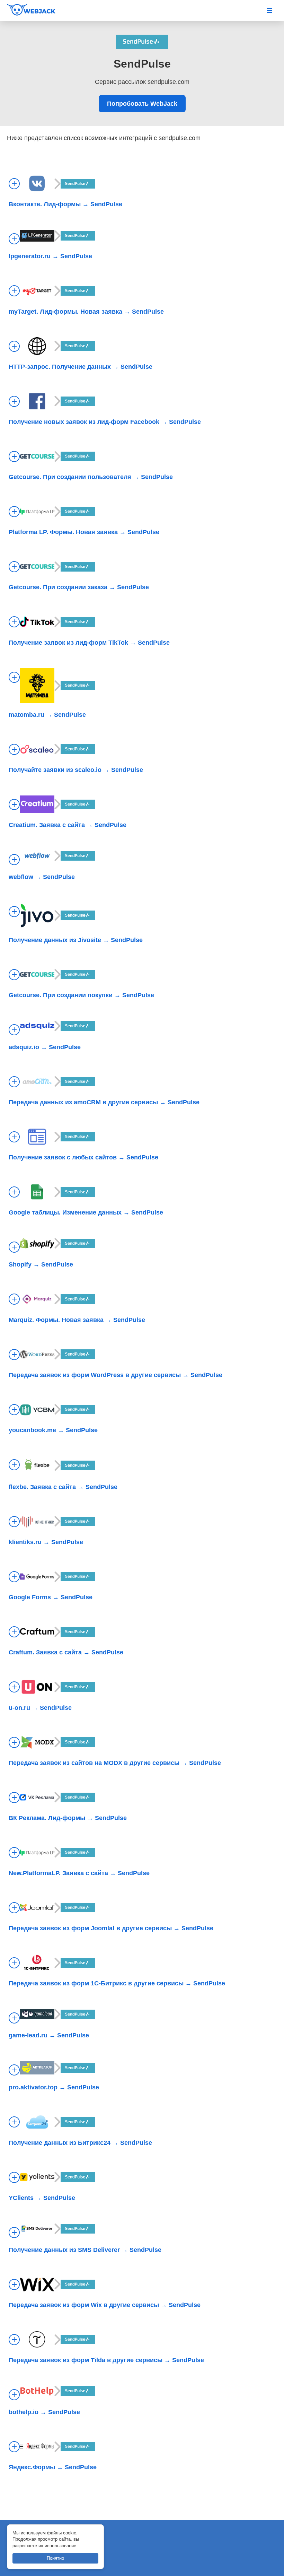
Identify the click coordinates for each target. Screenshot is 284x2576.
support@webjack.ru (38, 2563)
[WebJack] (38, 10)
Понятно (55, 2558)
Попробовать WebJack (142, 104)
